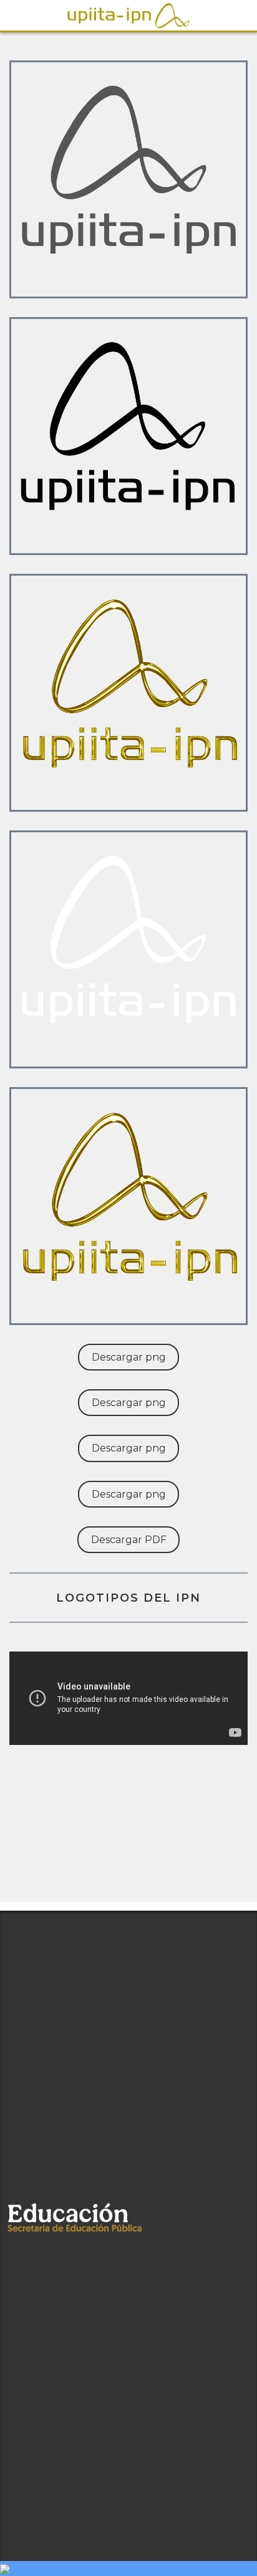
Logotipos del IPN (128, 1598)
